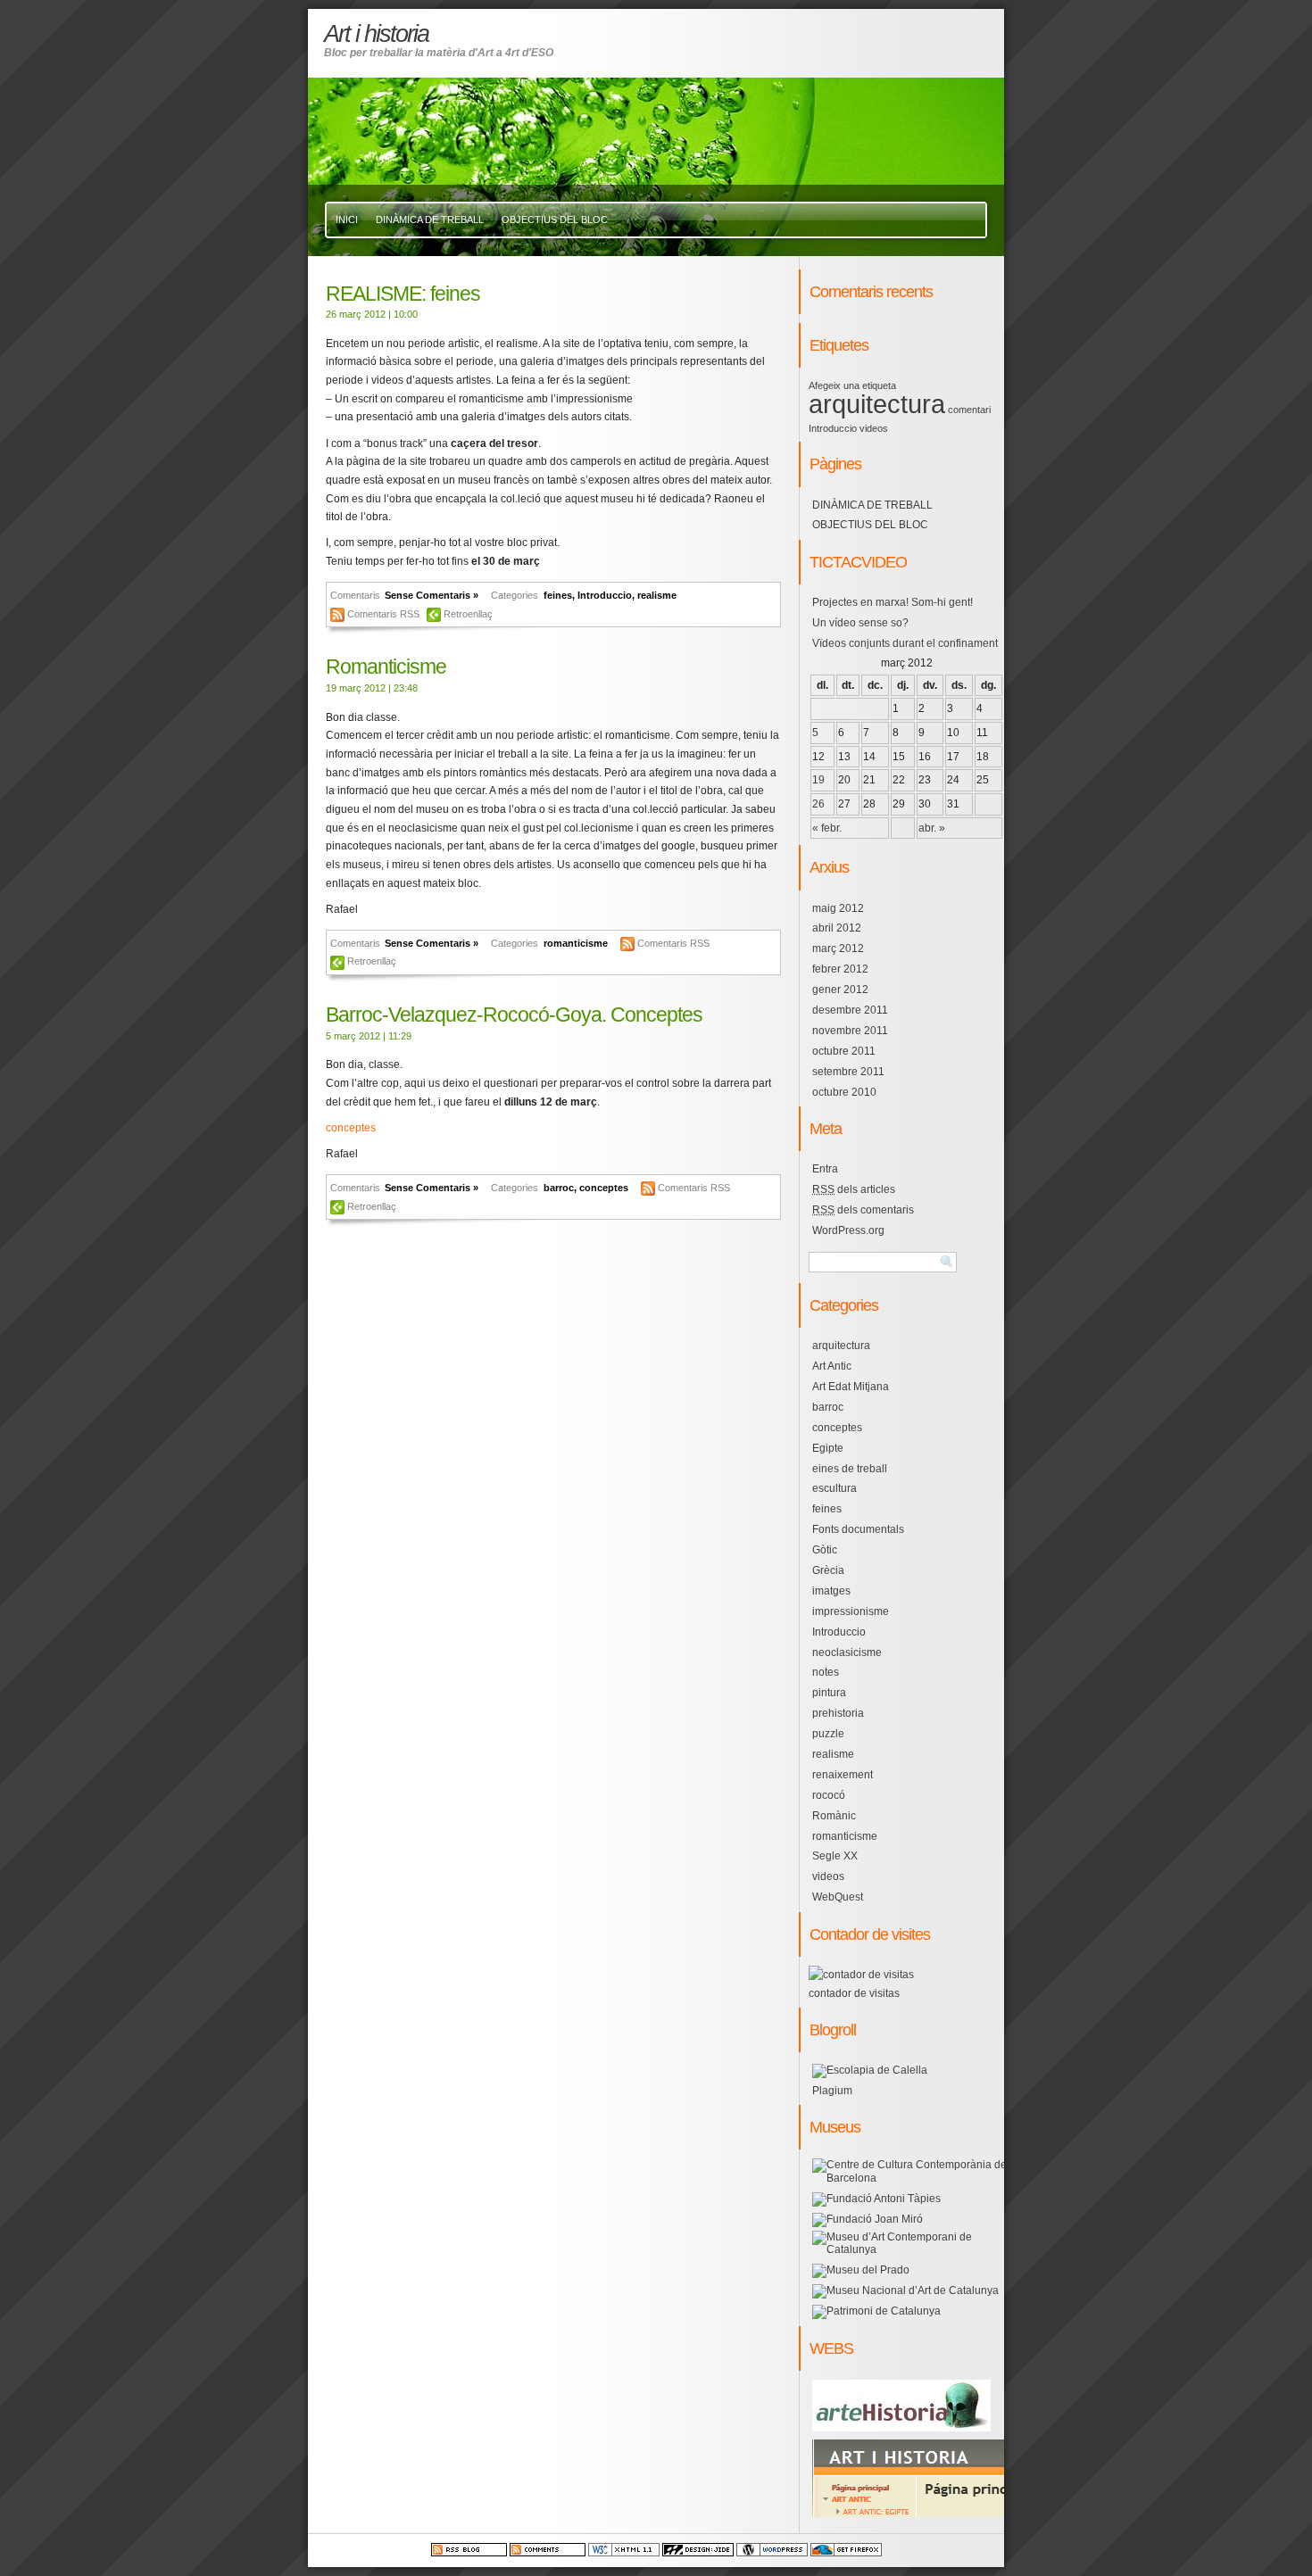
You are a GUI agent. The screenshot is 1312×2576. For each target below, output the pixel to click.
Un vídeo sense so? (860, 623)
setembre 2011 (848, 1072)
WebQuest (838, 1897)
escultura (835, 1488)
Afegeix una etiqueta (852, 385)
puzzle (828, 1734)
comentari (969, 410)
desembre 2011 (850, 1010)
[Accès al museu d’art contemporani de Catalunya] (910, 2249)
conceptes (351, 1128)
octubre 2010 (844, 1092)
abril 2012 (837, 928)
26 (818, 804)
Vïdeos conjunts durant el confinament (905, 643)
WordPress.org (848, 1230)
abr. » (932, 828)
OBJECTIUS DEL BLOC (555, 219)
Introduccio (605, 595)
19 (818, 780)
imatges (831, 1591)
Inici (347, 219)
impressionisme (851, 1611)
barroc (559, 1188)
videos (874, 428)
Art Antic (832, 1366)
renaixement (843, 1775)
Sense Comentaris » (432, 595)
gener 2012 (840, 990)
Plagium (832, 2091)
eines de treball (850, 1469)
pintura (829, 1693)
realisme (657, 595)
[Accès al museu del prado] (861, 2270)
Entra (825, 1169)
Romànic (834, 1816)
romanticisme (576, 943)
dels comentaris (863, 1210)
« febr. (827, 828)
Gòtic (825, 1550)
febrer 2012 (840, 969)
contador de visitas (854, 1993)
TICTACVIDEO (858, 562)
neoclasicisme (847, 1652)
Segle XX (835, 1856)
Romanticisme (386, 667)
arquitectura (877, 404)
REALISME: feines (403, 294)
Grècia (828, 1570)
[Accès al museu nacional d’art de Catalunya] (905, 2290)
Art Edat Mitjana (851, 1387)
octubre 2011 (844, 1051)
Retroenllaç (468, 614)
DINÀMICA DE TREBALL (430, 219)
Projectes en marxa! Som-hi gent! (893, 602)
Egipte (828, 1448)
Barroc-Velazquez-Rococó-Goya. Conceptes (514, 1015)
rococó (829, 1795)
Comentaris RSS (385, 614)
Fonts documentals (858, 1529)
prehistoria (838, 1713)
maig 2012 (838, 908)
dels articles (854, 1189)
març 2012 (838, 948)
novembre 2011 (850, 1031)
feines (558, 595)
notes (826, 1672)
